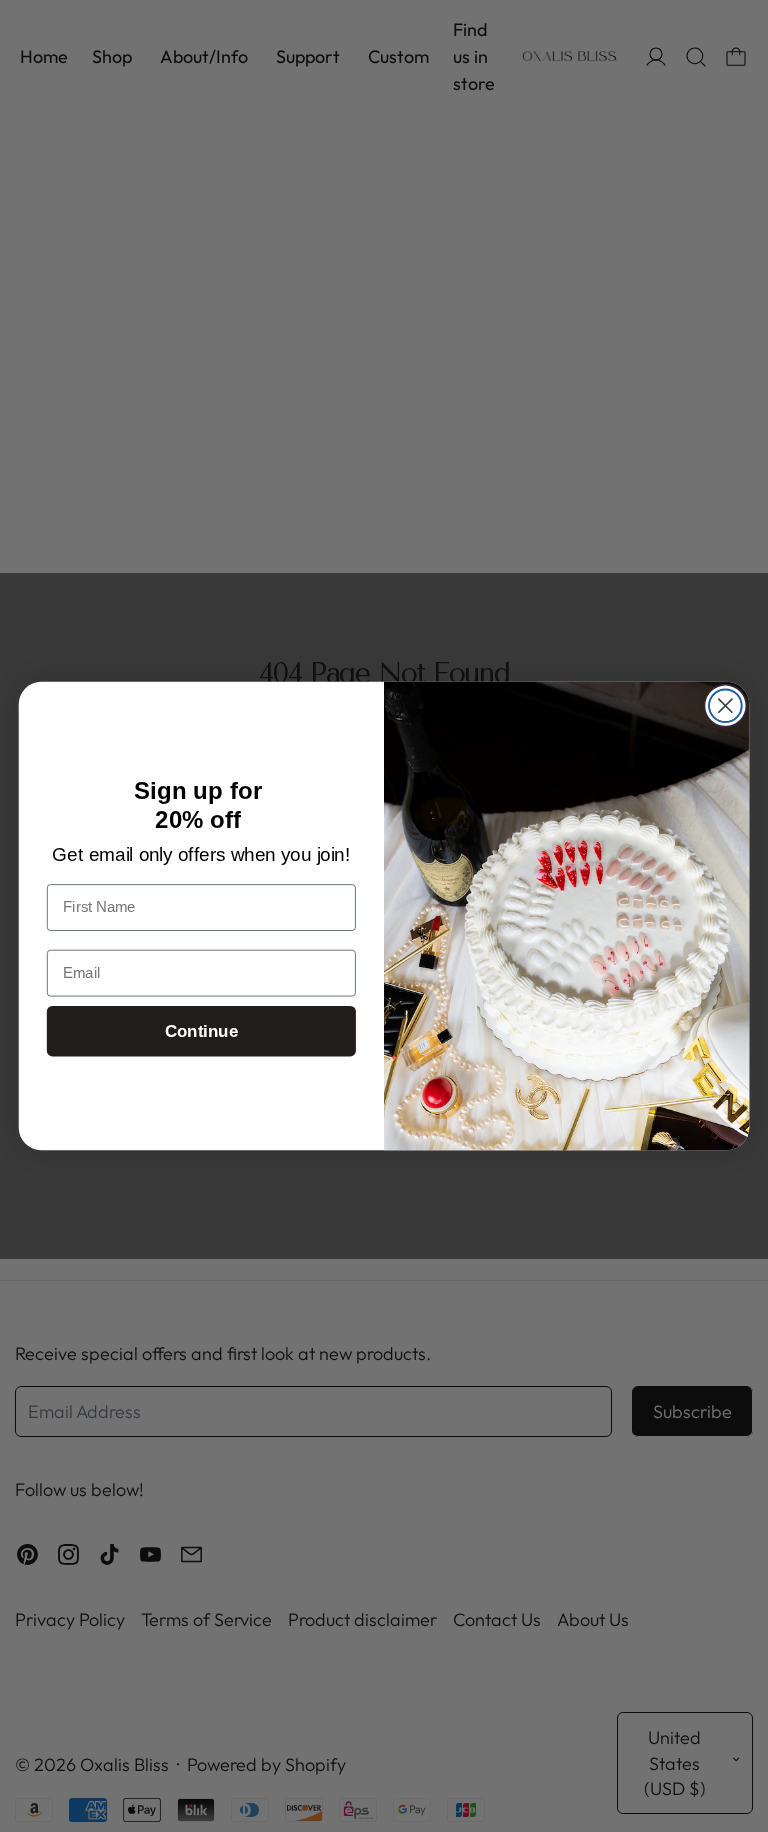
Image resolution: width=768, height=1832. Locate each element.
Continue (201, 1030)
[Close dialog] (725, 705)
